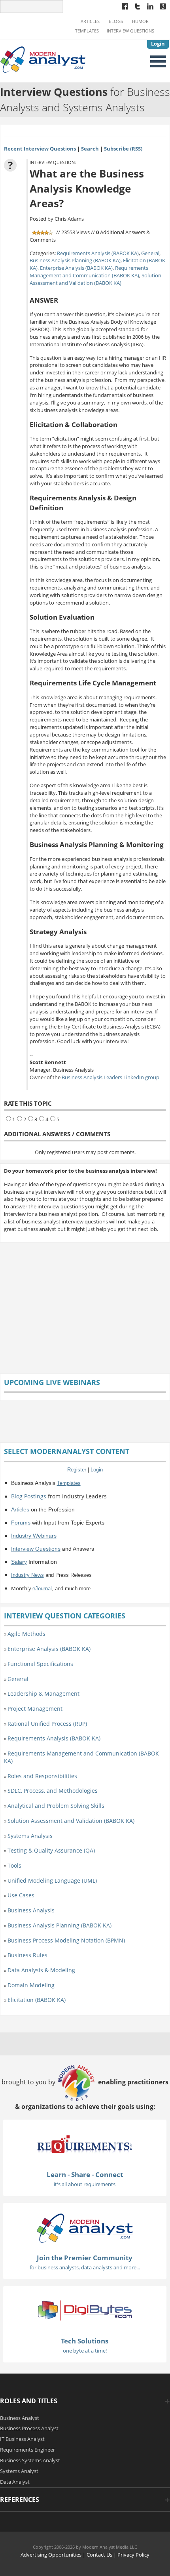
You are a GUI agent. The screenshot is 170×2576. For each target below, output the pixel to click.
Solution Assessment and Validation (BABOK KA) (95, 279)
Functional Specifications (40, 1664)
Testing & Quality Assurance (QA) (51, 1850)
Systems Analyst (19, 2471)
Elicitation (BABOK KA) (37, 2000)
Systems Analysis (30, 1836)
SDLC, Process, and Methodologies (53, 1791)
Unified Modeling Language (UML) (52, 1880)
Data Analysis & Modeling (41, 1970)
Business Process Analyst (29, 2428)
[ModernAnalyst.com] (85, 2227)
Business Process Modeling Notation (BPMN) (66, 1940)
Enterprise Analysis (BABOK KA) (76, 268)
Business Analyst (20, 2418)
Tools (14, 1865)
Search (90, 149)
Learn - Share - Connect (85, 2174)
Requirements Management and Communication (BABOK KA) (89, 272)
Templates (87, 31)
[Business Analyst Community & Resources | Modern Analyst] (43, 59)
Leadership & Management (43, 1693)
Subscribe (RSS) (123, 149)
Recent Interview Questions (40, 149)
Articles (90, 21)
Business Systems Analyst (30, 2460)
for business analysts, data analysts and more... (85, 2267)
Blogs (116, 21)
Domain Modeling (31, 1985)
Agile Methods (26, 1634)
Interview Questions (130, 31)
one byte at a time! (85, 2351)
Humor (140, 21)
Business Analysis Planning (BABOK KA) (75, 260)
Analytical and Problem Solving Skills (56, 1806)
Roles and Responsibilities (42, 1776)
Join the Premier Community (85, 2258)
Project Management (35, 1709)
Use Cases (21, 1895)
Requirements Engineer (27, 2450)
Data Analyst (15, 2482)
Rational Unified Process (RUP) (47, 1724)
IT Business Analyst (22, 2439)
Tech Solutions (85, 2341)
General (150, 253)
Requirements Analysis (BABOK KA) (98, 253)
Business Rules (27, 1955)
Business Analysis (31, 1910)
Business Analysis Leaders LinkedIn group (110, 1077)
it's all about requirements (85, 2184)
